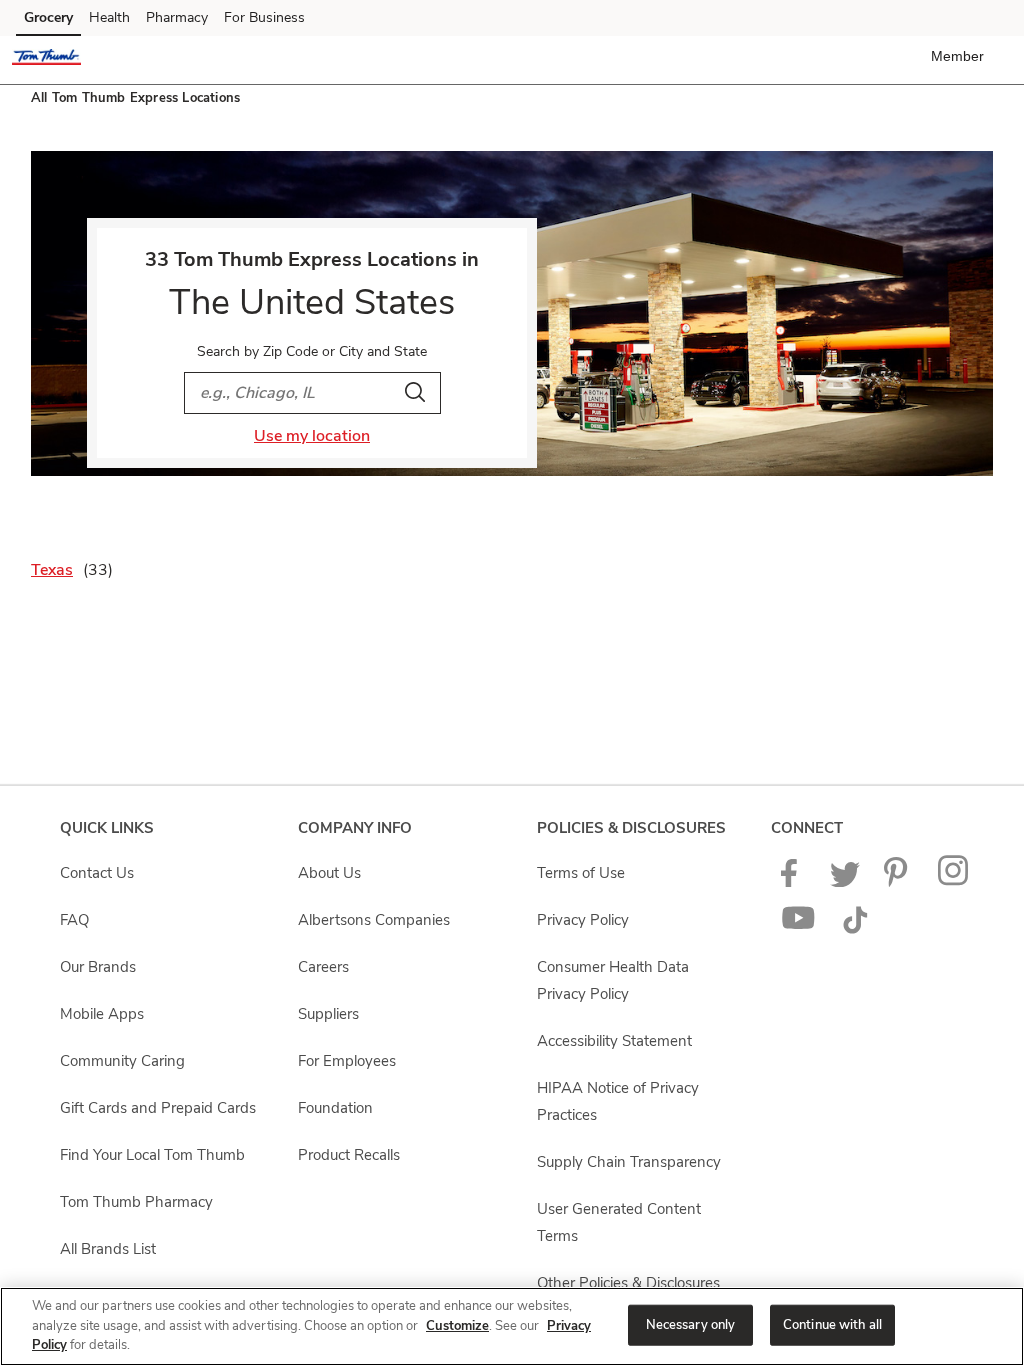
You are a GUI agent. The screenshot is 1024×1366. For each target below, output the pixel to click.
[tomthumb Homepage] (46, 60)
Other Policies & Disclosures (628, 1283)
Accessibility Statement (614, 1041)
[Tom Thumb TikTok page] (855, 929)
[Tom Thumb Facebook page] (793, 882)
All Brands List (108, 1249)
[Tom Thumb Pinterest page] (899, 882)
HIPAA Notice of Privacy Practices (618, 1101)
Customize (457, 1326)
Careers (323, 967)
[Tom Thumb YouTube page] (799, 929)
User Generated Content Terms (619, 1222)
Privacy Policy (583, 920)
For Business (264, 17)
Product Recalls (349, 1155)
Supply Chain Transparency (629, 1162)
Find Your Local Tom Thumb (152, 1155)
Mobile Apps (102, 1014)
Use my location (312, 436)
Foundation (335, 1108)
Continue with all (832, 1324)
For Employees (347, 1061)
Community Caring (122, 1061)
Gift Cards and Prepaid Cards (158, 1108)
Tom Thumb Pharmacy (136, 1202)
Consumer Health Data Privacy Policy (613, 980)
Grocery (48, 17)
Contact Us (97, 873)
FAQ (74, 920)
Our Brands (98, 967)
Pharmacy (177, 17)
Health (109, 17)
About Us (329, 873)
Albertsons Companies (374, 920)
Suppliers (328, 1014)
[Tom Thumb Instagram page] (954, 882)
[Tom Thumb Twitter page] (845, 882)
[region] (512, 1326)
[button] (961, 56)
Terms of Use (581, 873)
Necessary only (691, 1324)
